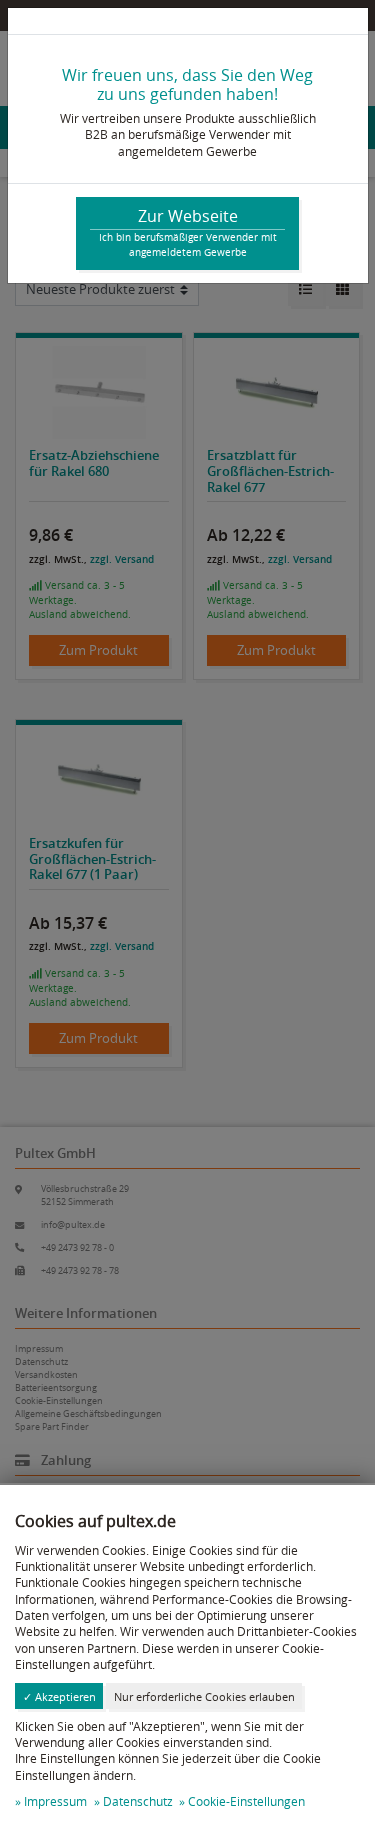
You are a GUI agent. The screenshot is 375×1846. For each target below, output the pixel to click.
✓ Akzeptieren (59, 1696)
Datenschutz (138, 1801)
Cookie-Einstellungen (246, 1801)
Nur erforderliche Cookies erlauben (204, 1696)
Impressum (55, 1801)
